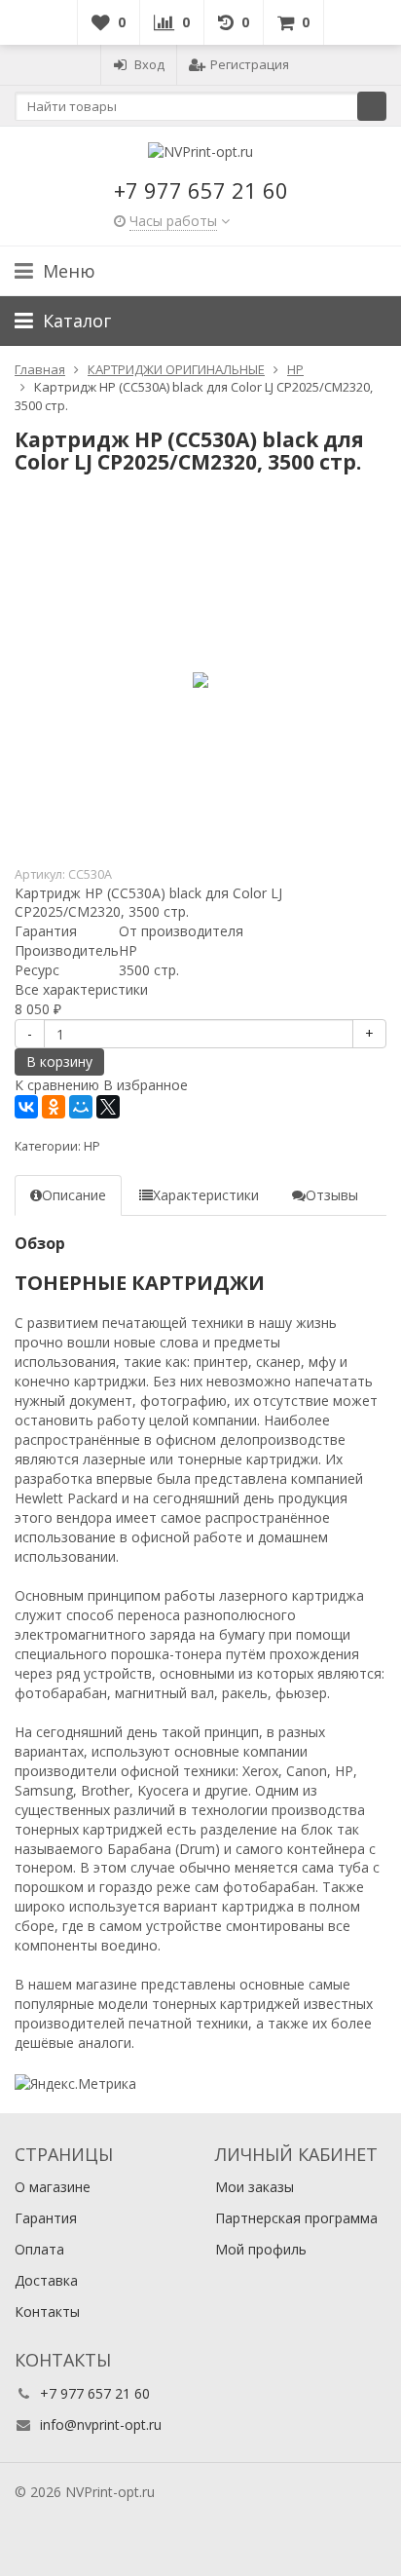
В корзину (59, 1061)
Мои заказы (255, 2187)
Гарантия (46, 2218)
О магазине (53, 2187)
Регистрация (250, 64)
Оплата (39, 2249)
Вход (149, 64)
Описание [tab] (74, 1195)
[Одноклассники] (54, 1107)
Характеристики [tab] (206, 1195)
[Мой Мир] (81, 1107)
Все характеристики (81, 989)
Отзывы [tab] (332, 1195)
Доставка (46, 2280)
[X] (108, 1107)
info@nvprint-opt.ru (101, 2424)
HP (92, 1146)
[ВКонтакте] (26, 1107)
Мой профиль (261, 2249)
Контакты (47, 2311)
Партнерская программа (296, 2218)
